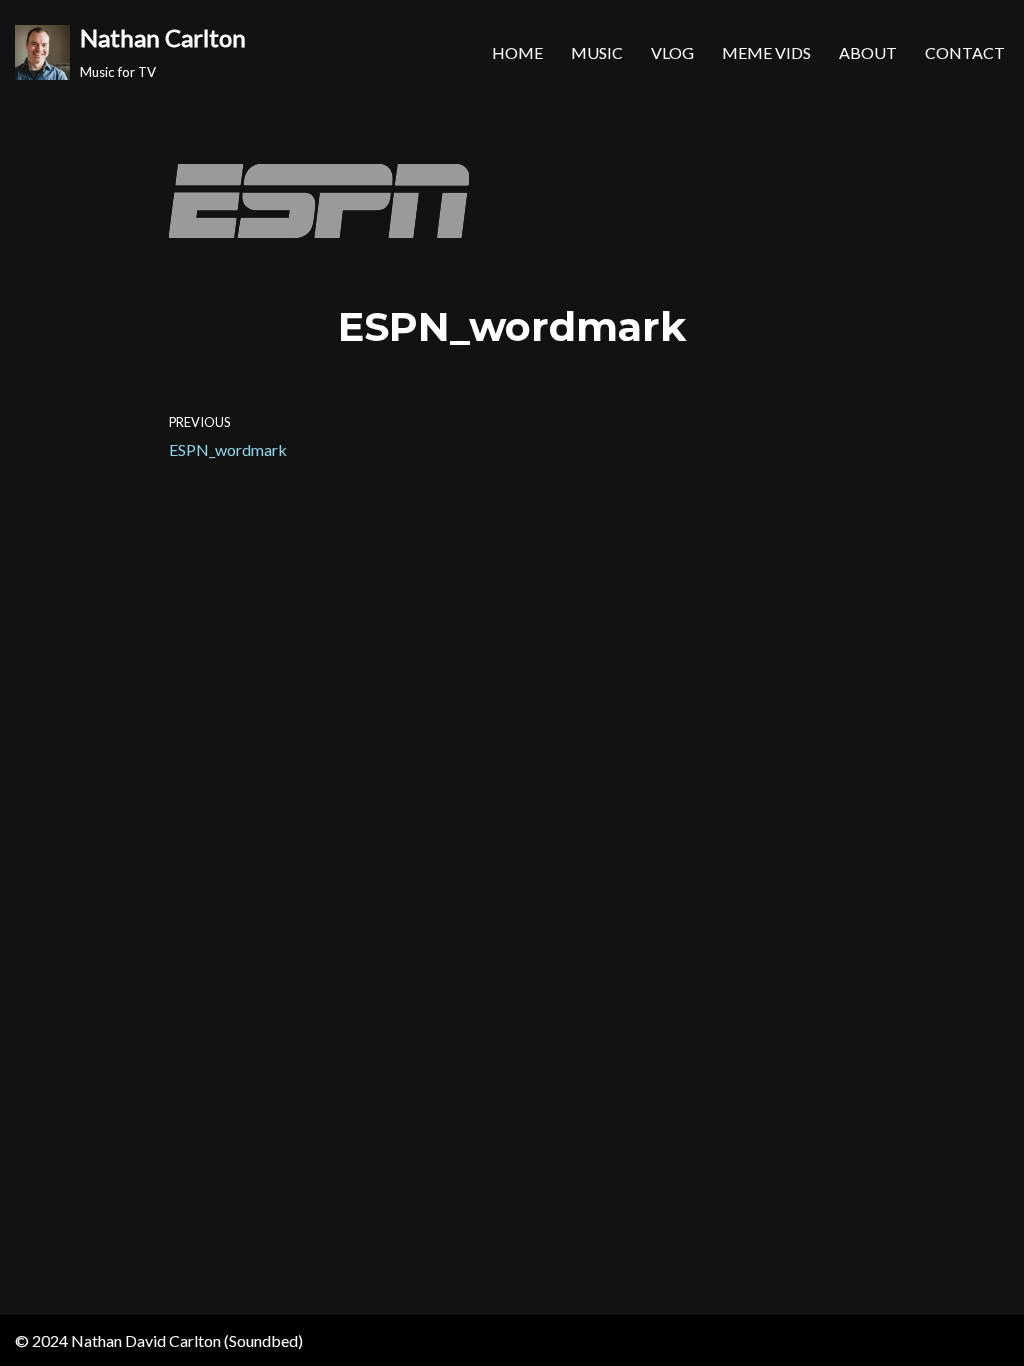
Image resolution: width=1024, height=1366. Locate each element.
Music (597, 52)
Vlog (672, 52)
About (868, 52)
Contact (965, 52)
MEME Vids (766, 52)
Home (517, 52)
